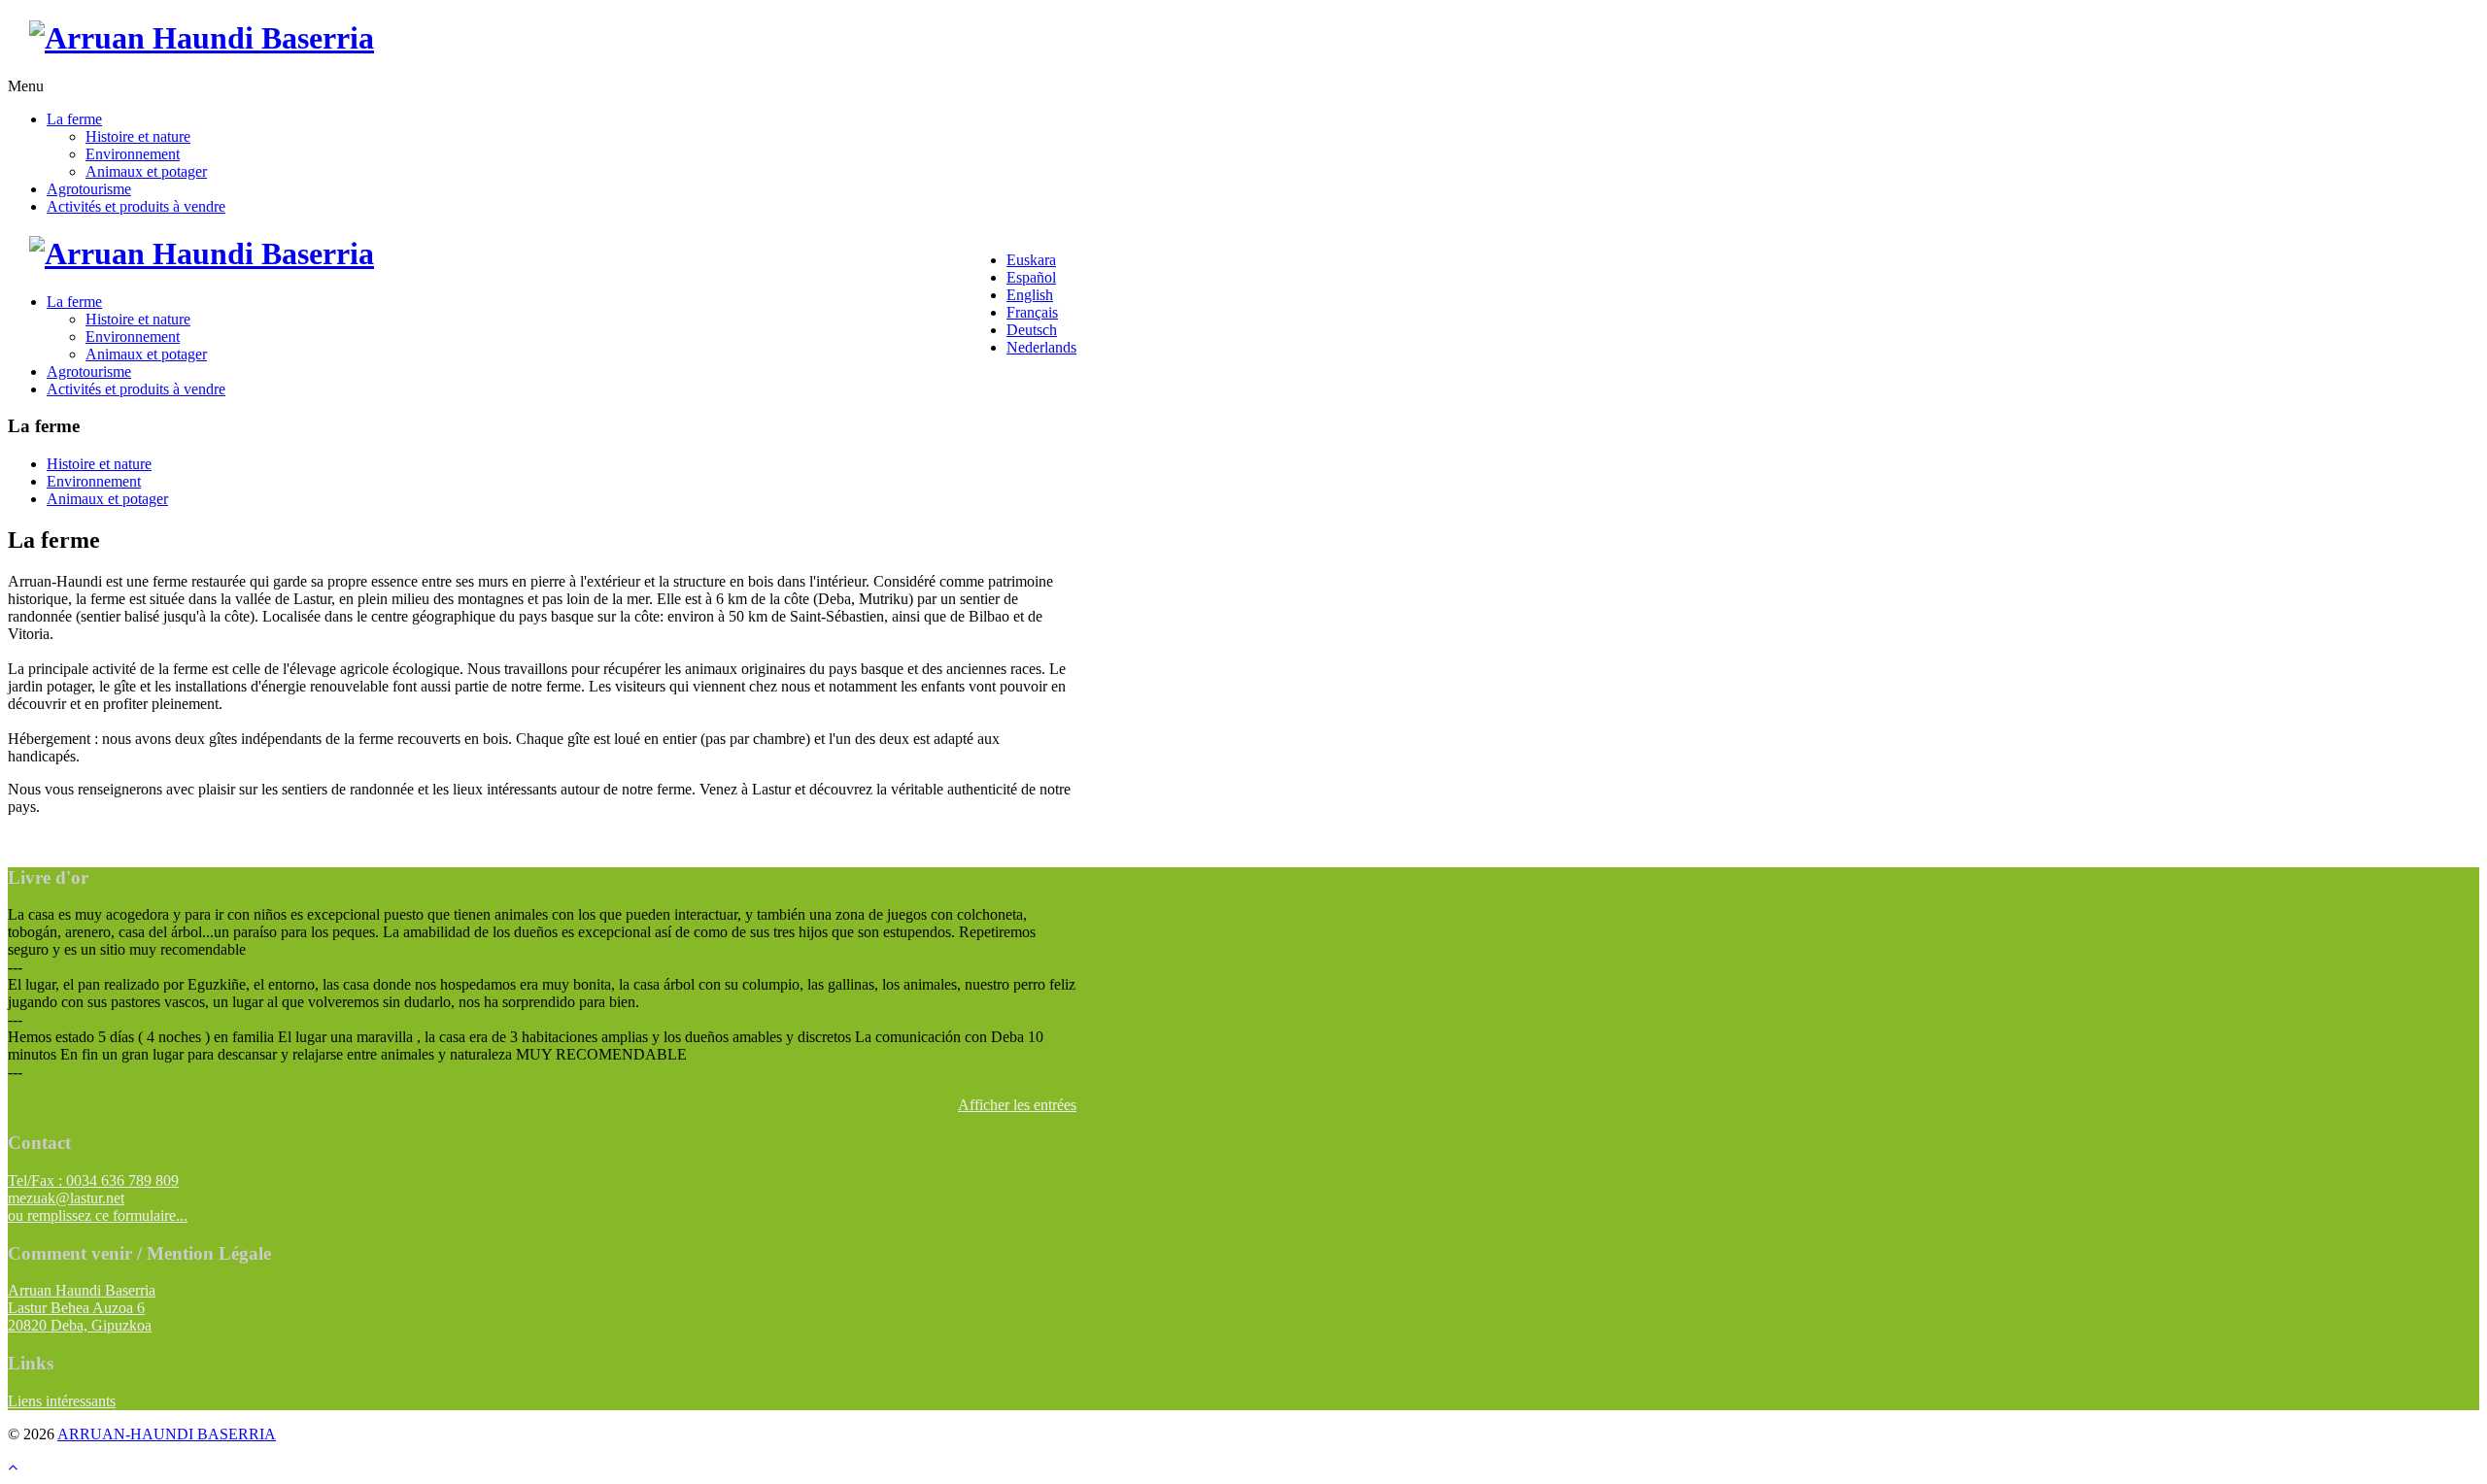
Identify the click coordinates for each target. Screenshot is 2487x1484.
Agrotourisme (89, 189)
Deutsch (1032, 330)
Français (1032, 312)
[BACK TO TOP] (13, 1467)
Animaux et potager (146, 171)
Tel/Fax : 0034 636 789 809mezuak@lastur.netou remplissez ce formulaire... (98, 1198)
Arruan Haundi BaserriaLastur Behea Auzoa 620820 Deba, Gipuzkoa (82, 1308)
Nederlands (1041, 347)
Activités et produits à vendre (136, 206)
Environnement (133, 154)
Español (1031, 277)
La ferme (74, 119)
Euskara (1031, 260)
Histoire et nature (138, 136)
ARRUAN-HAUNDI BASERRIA (167, 1434)
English (1030, 295)
